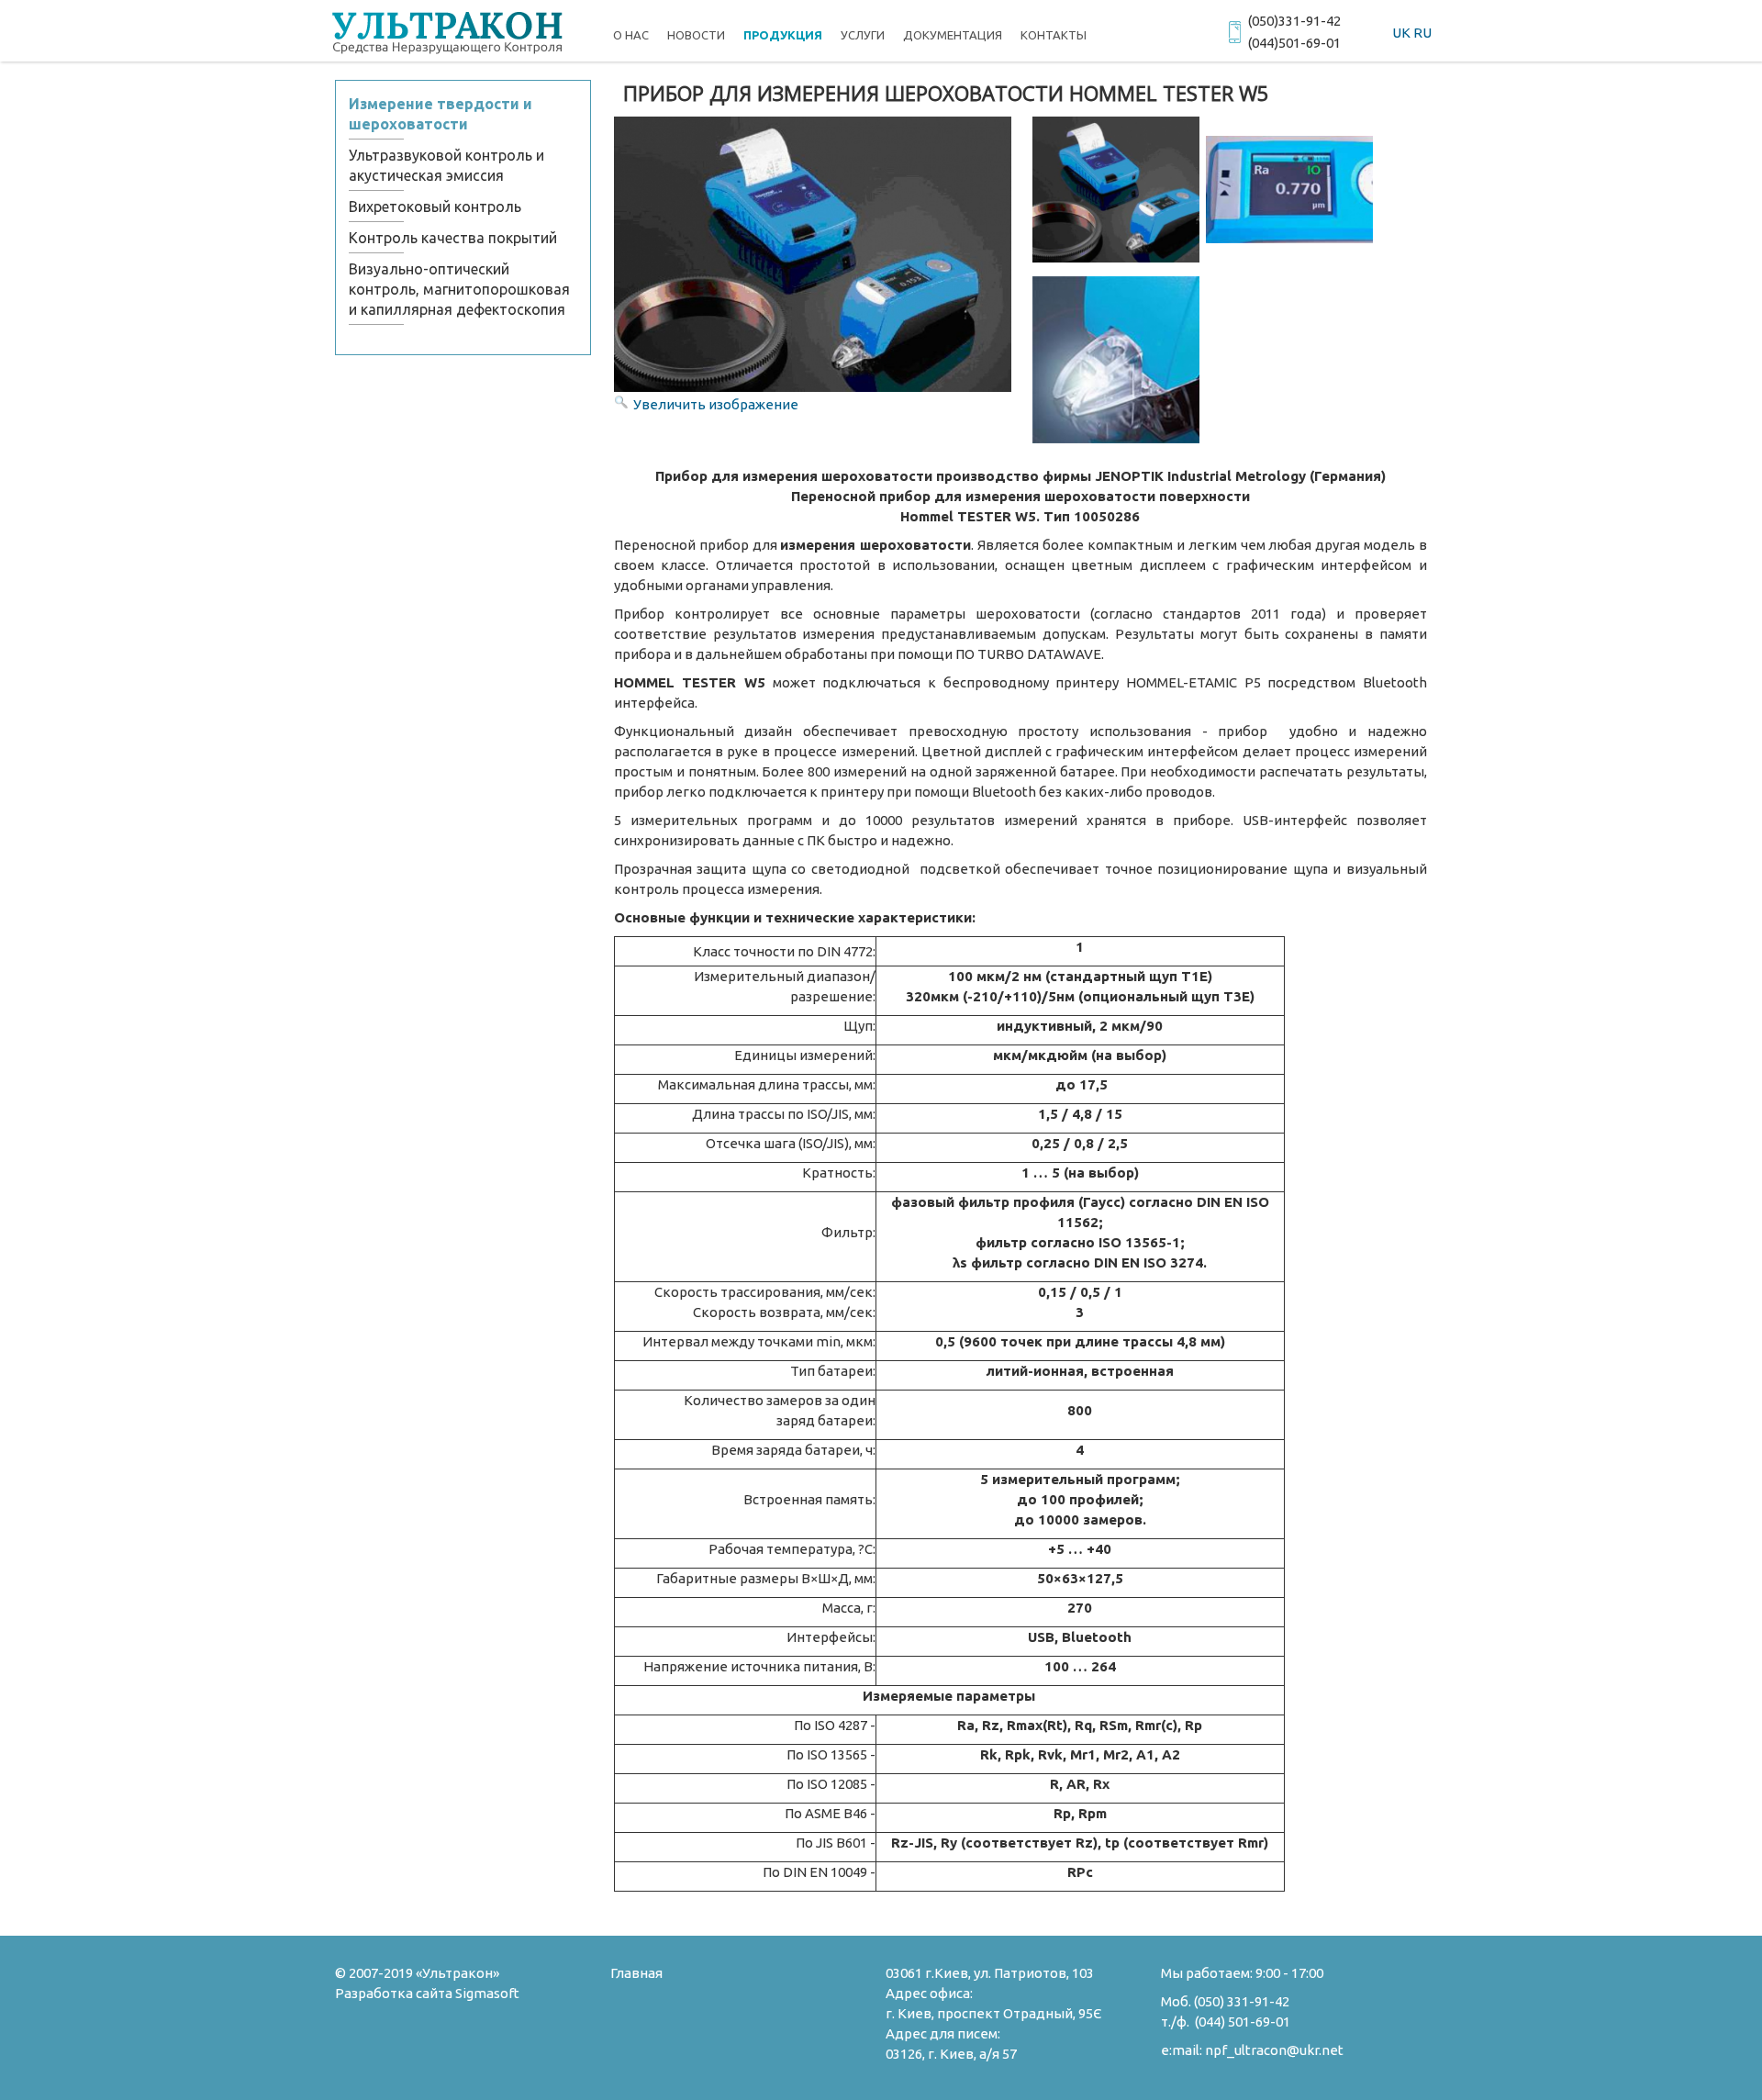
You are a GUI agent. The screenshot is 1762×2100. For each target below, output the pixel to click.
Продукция (783, 35)
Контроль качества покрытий (453, 238)
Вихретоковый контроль (435, 207)
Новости (696, 35)
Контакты (1054, 35)
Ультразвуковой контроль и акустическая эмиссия (446, 165)
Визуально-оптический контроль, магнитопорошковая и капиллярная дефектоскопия (459, 289)
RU (1422, 33)
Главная (636, 1973)
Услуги (863, 35)
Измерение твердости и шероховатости (440, 114)
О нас (631, 35)
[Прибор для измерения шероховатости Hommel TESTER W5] (1116, 190)
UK (1401, 33)
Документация (953, 35)
